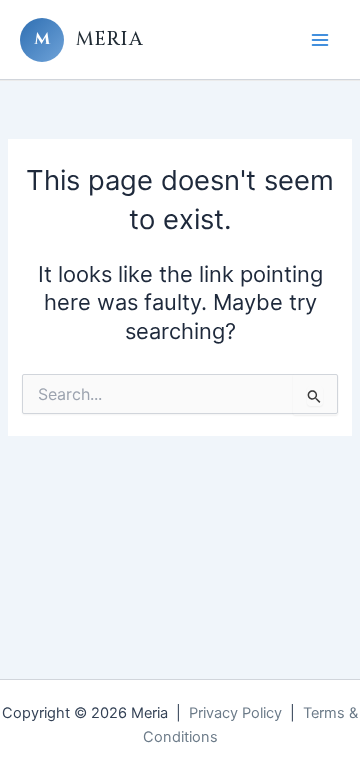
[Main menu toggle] (320, 39)
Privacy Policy (235, 713)
